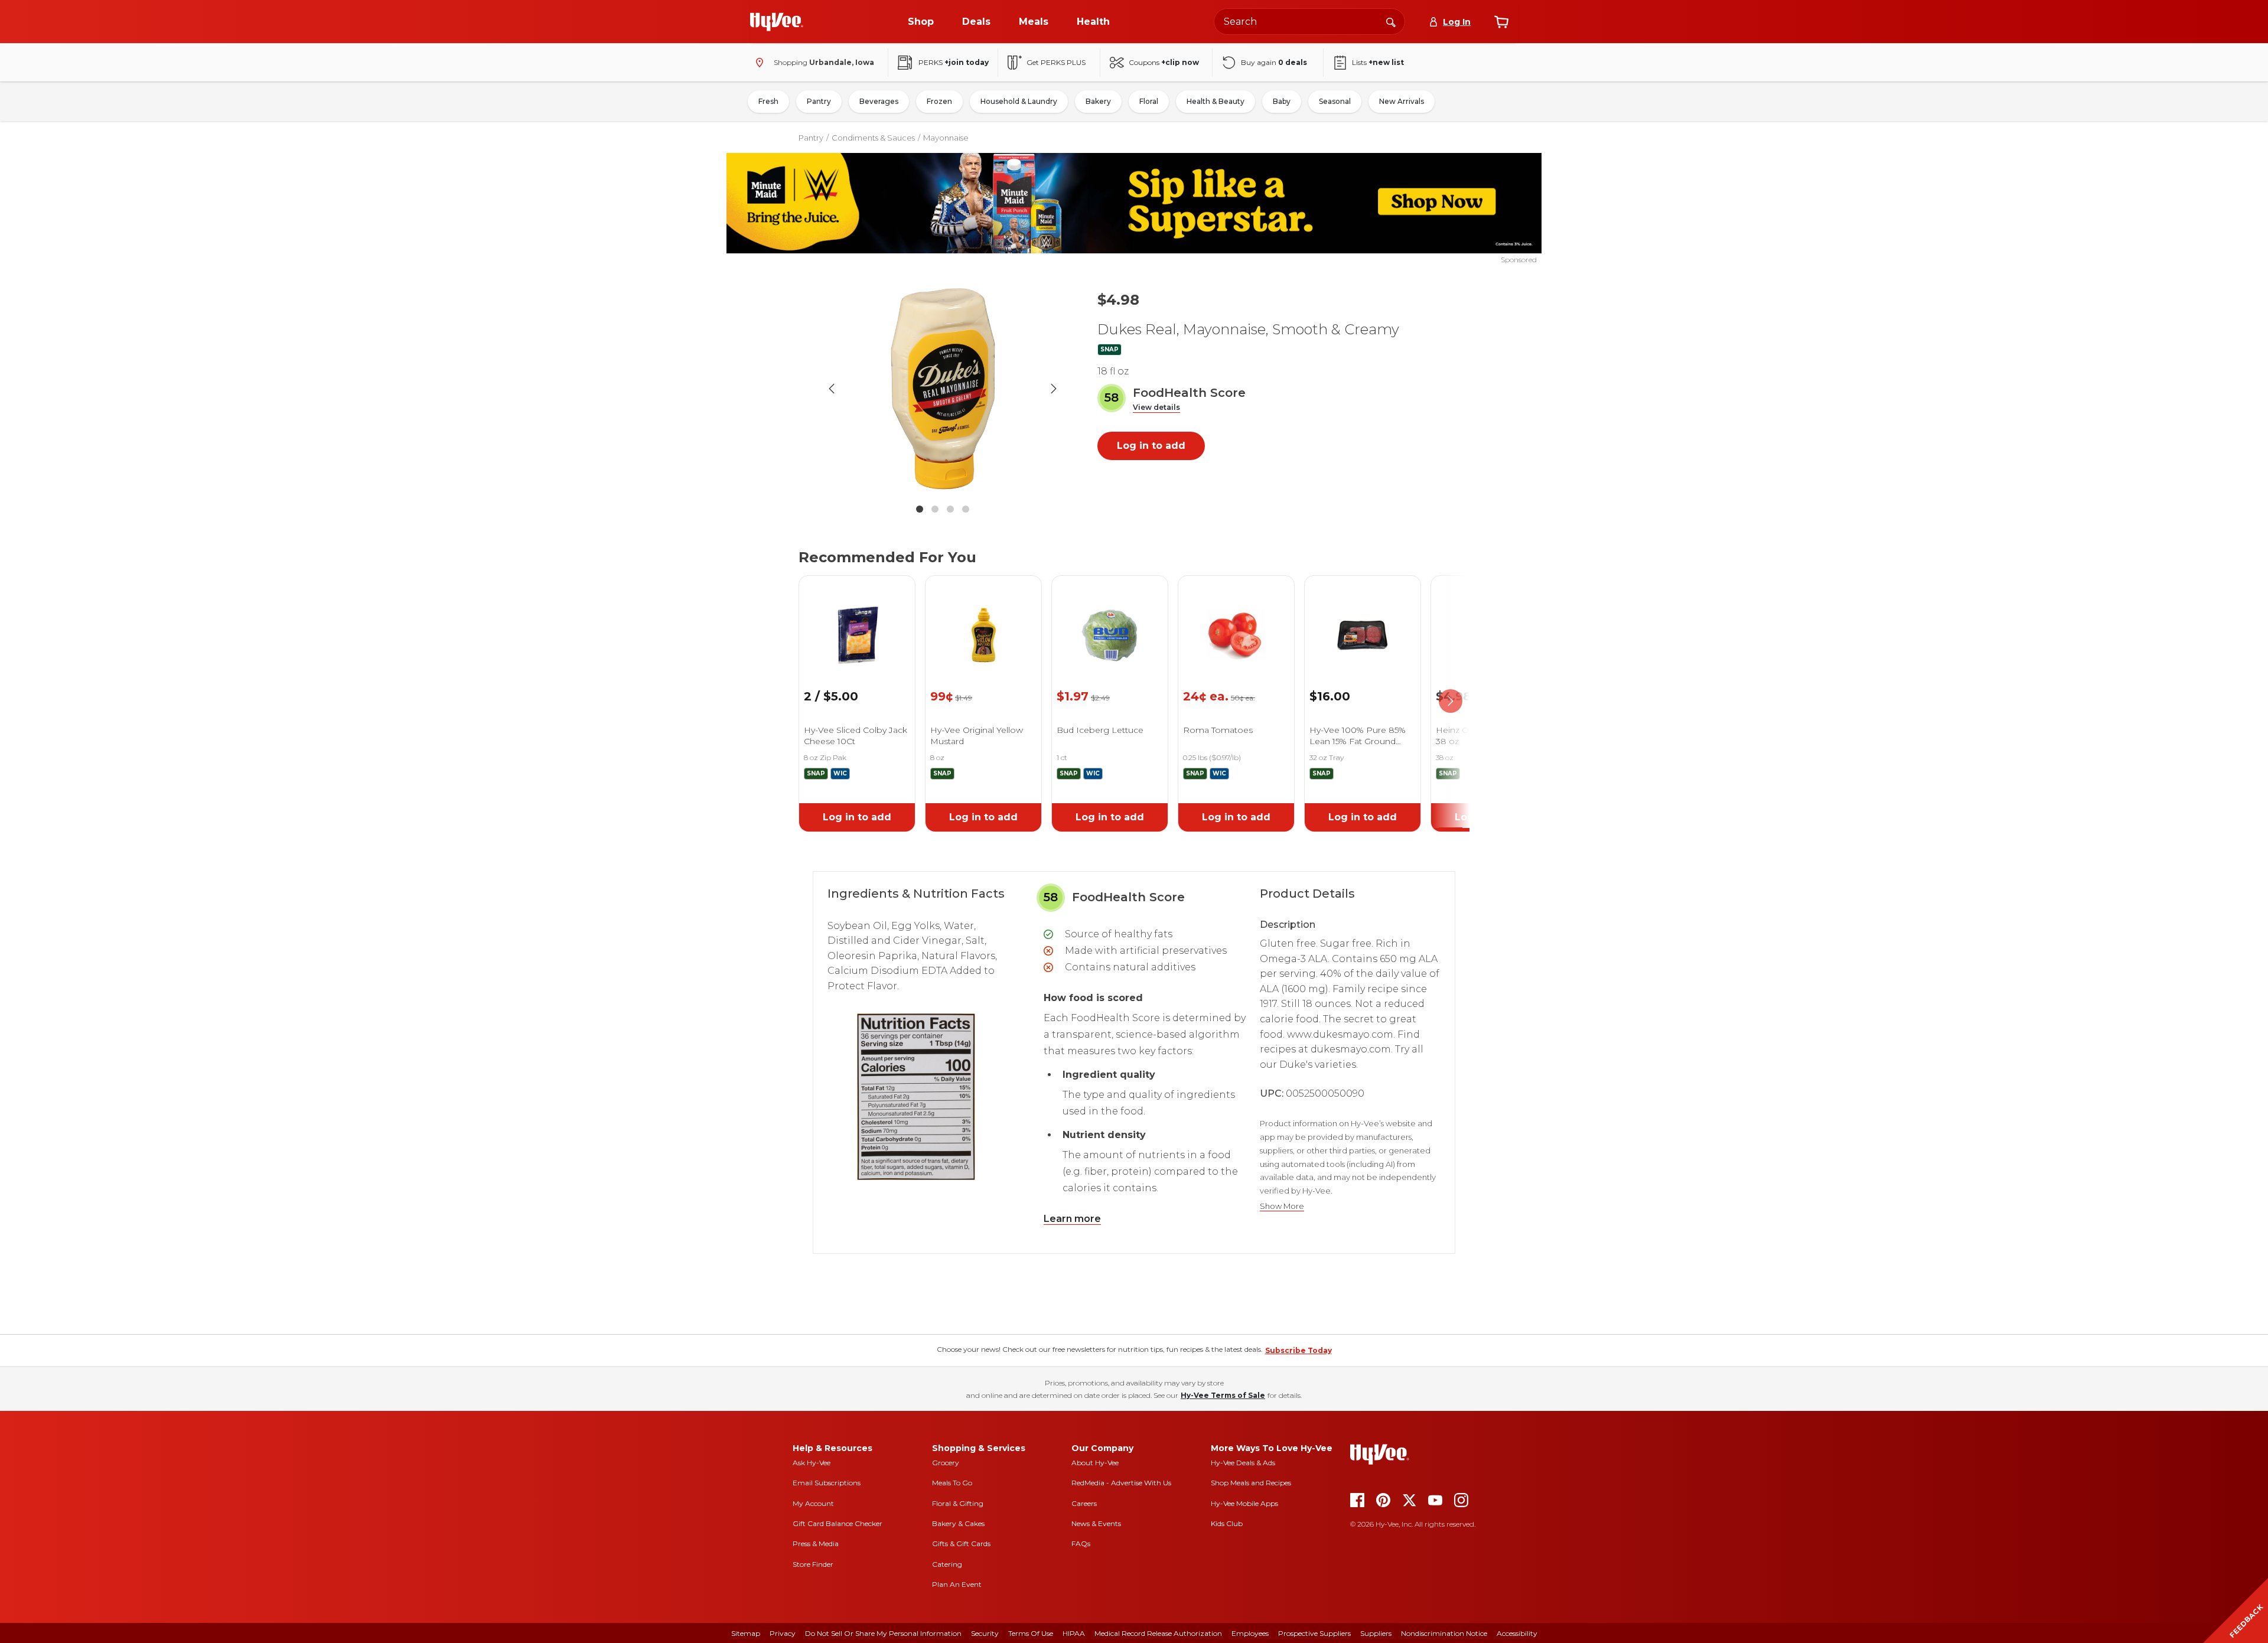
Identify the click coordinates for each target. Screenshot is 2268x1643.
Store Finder (813, 1564)
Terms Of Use (1031, 1633)
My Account (813, 1503)
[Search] (1391, 21)
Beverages (879, 101)
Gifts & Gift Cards (961, 1543)
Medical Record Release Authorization (1158, 1633)
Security (985, 1633)
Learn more (1072, 1219)
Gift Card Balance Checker (838, 1523)
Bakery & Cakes (958, 1523)
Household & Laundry (1019, 101)
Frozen (939, 101)
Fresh (768, 101)
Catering (947, 1564)
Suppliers (1376, 1633)
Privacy (783, 1633)
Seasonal (1335, 101)
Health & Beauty (1216, 101)
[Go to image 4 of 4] (966, 509)
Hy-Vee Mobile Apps (1244, 1503)
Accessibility (1517, 1633)
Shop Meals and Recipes (1251, 1483)
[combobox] (1309, 22)
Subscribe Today (1298, 1350)
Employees (1250, 1633)
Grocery (946, 1463)
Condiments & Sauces (873, 138)
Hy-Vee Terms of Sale (1223, 1395)
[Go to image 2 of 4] (935, 509)
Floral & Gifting (958, 1503)
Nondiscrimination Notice (1444, 1633)
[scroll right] (1451, 702)
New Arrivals (1402, 101)
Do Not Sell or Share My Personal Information (883, 1633)
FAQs (1081, 1543)
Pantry (819, 101)
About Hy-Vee (1095, 1463)
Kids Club (1227, 1523)
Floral (1149, 101)
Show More (1282, 1206)
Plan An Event (957, 1584)
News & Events (1096, 1523)
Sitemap (746, 1633)
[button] (1156, 408)
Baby (1282, 101)
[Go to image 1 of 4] (920, 509)
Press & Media (816, 1543)
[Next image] (1054, 389)
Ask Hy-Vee (812, 1463)
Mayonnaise (946, 138)
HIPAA (1074, 1633)
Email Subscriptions (827, 1483)
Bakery (1098, 101)
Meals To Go (952, 1483)
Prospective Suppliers (1314, 1633)
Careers (1084, 1503)
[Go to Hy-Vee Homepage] (777, 22)
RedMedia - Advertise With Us (1121, 1483)
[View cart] (1501, 22)
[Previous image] (832, 389)
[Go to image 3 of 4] (950, 509)
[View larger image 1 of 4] (943, 389)
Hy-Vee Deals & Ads (1243, 1463)
